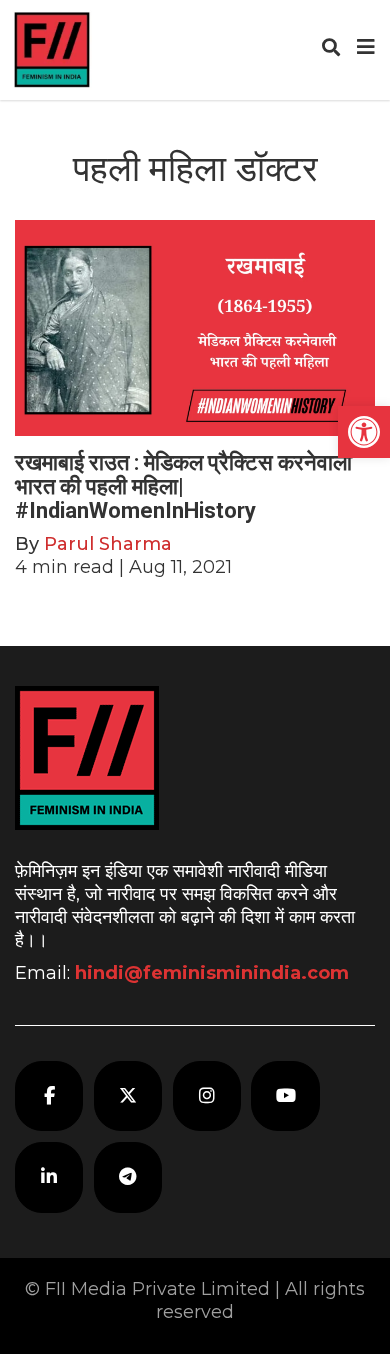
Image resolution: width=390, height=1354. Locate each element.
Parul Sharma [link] (108, 544)
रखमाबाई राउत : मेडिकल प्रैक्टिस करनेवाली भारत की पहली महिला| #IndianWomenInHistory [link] (183, 486)
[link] (364, 432)
